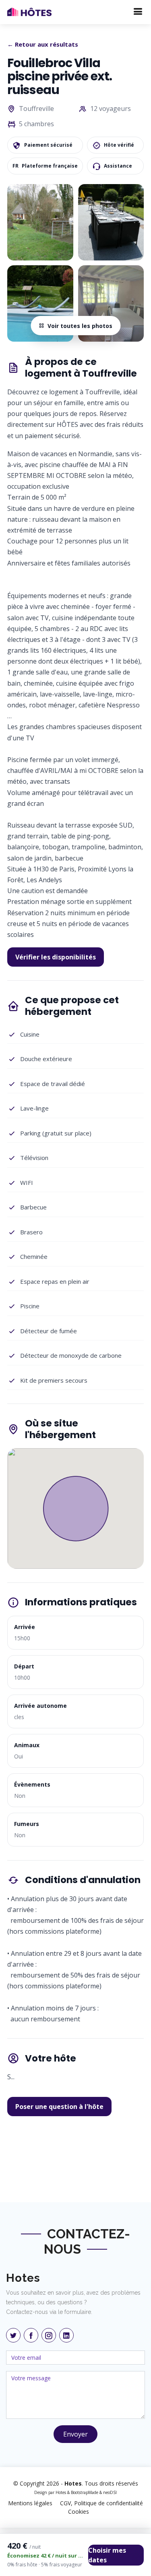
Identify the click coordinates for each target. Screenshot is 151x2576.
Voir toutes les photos (80, 326)
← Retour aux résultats (43, 44)
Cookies (79, 2511)
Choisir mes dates (107, 2555)
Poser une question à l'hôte (59, 2107)
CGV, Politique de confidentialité (101, 2503)
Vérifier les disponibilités (56, 957)
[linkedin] (66, 2335)
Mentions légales (30, 2503)
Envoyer (75, 2434)
